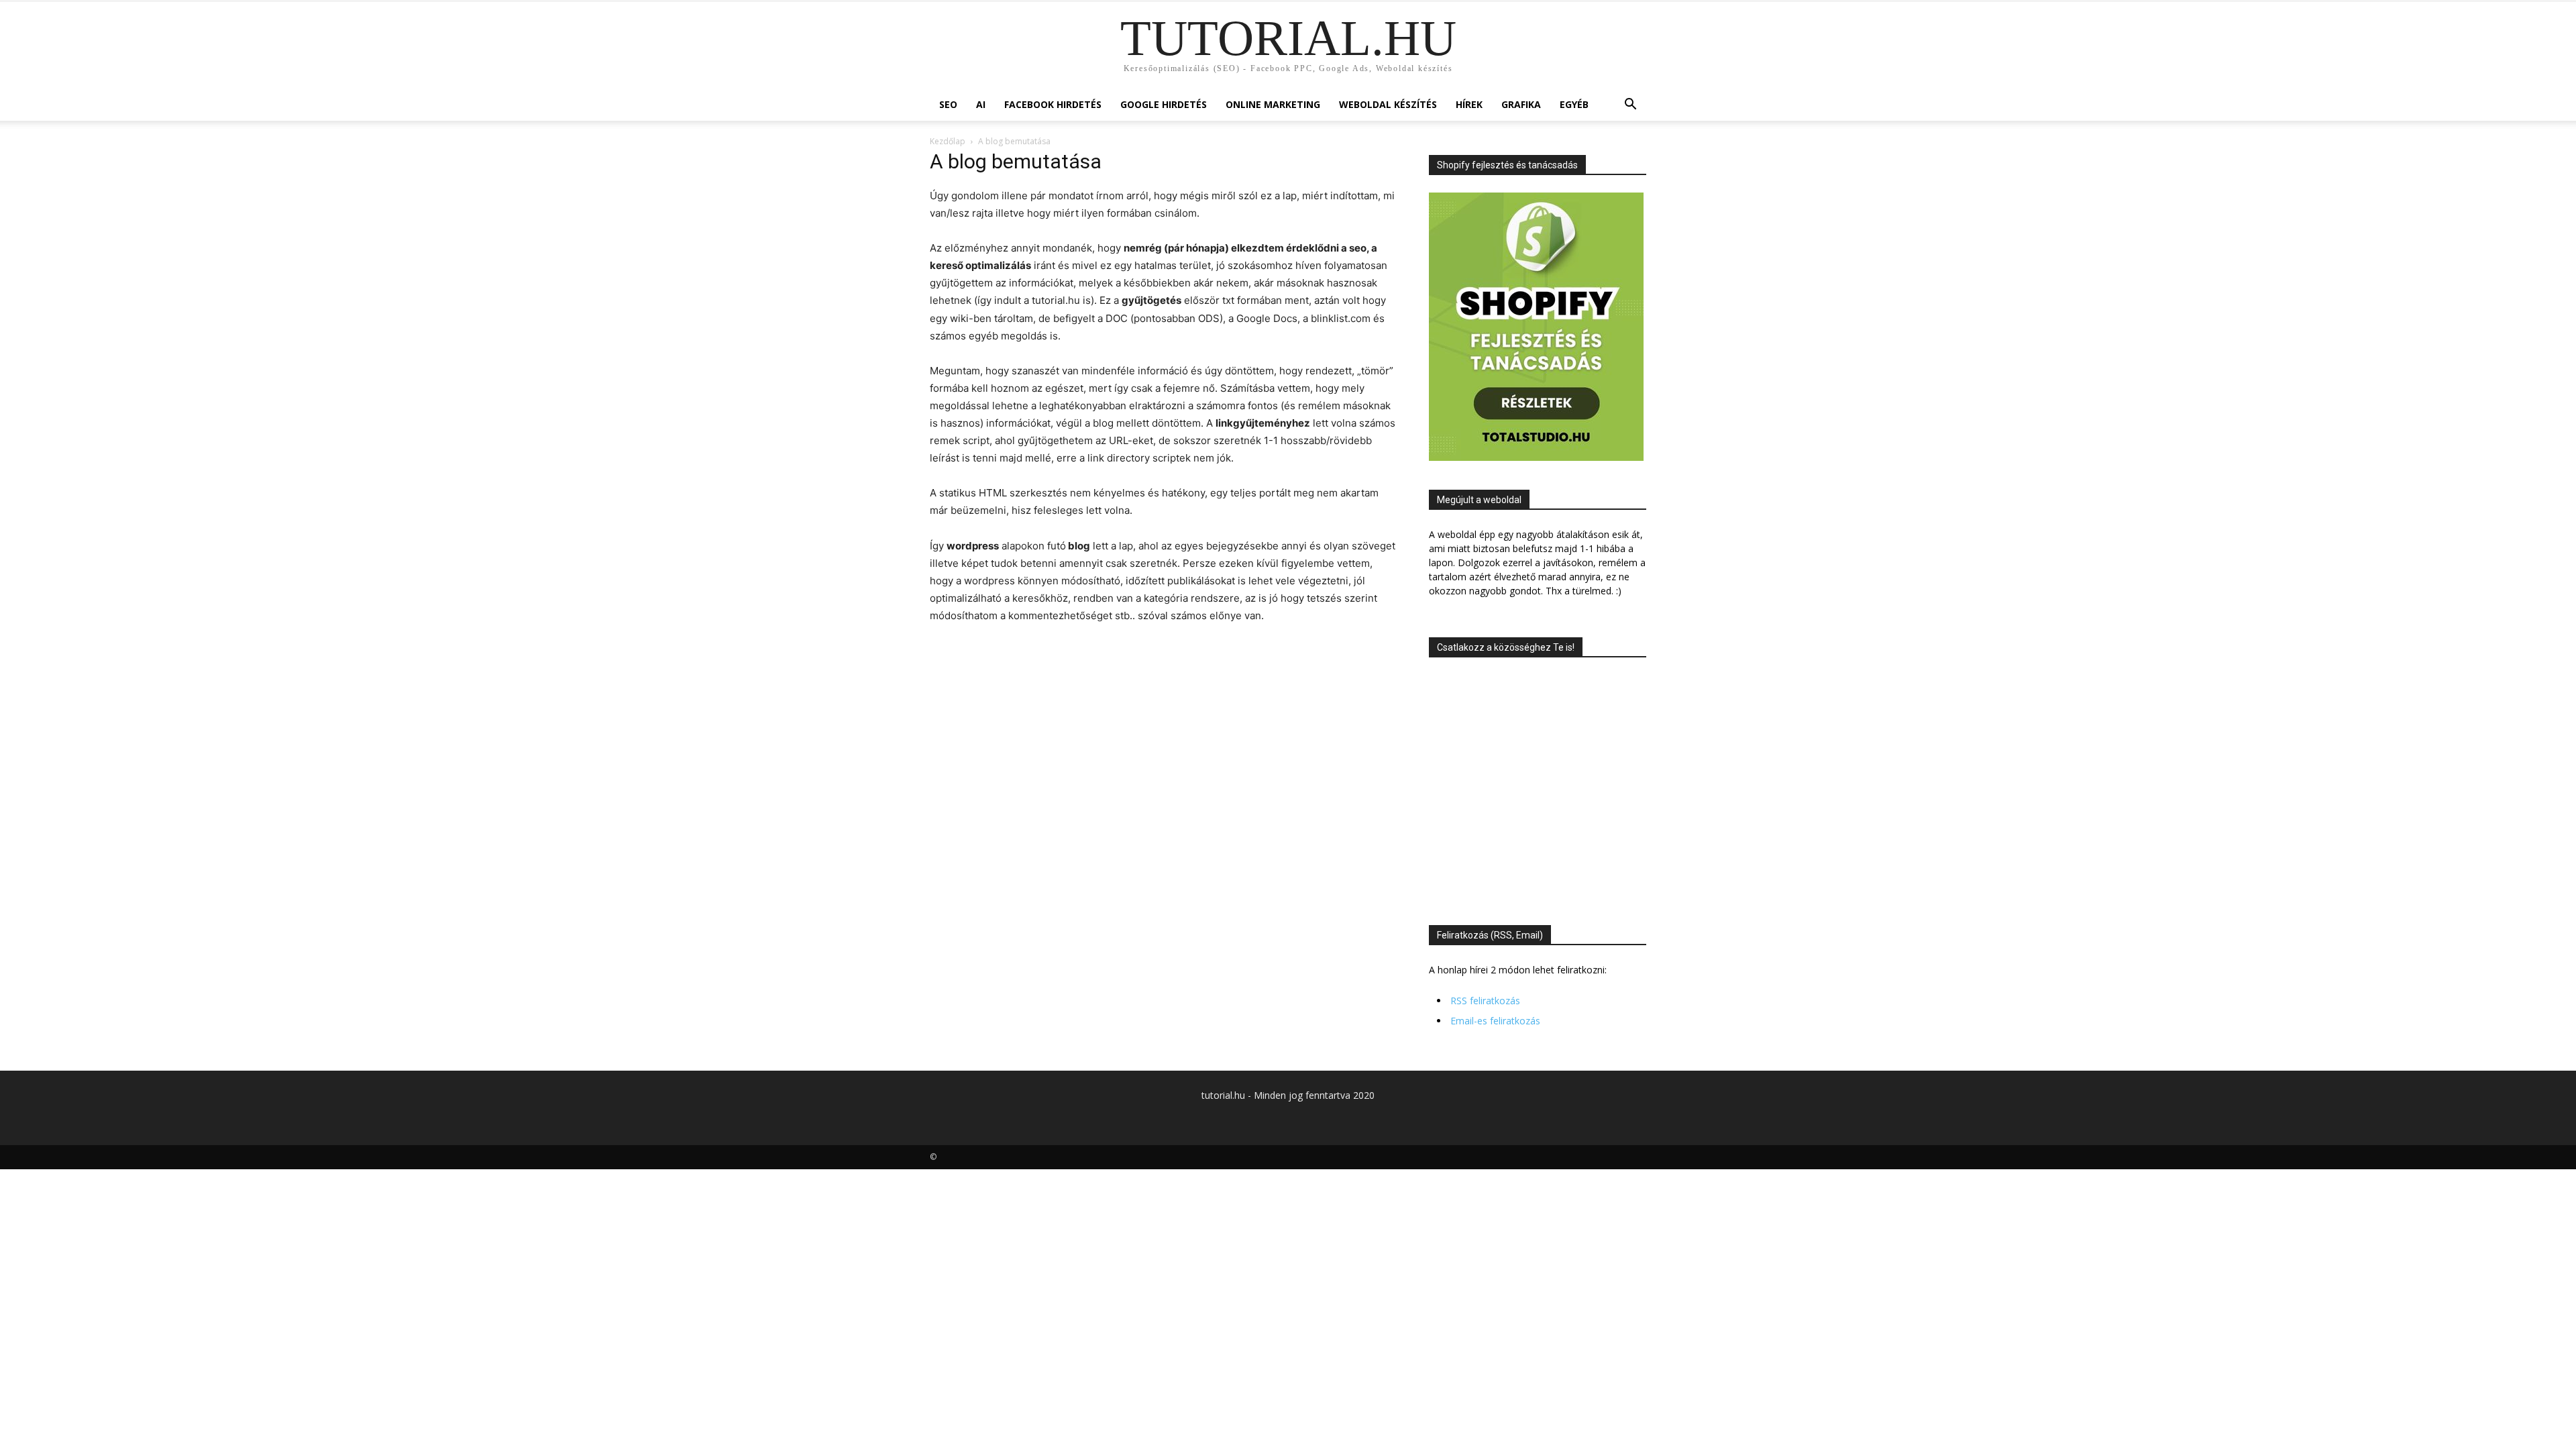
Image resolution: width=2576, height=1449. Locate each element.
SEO (948, 104)
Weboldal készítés (1388, 104)
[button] (1630, 106)
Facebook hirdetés (1053, 104)
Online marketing (1273, 104)
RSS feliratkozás (1485, 1001)
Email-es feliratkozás (1495, 1021)
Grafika (1521, 104)
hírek (1469, 104)
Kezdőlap (948, 141)
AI (981, 104)
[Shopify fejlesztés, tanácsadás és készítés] (1536, 457)
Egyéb (1574, 104)
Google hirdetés (1164, 104)
